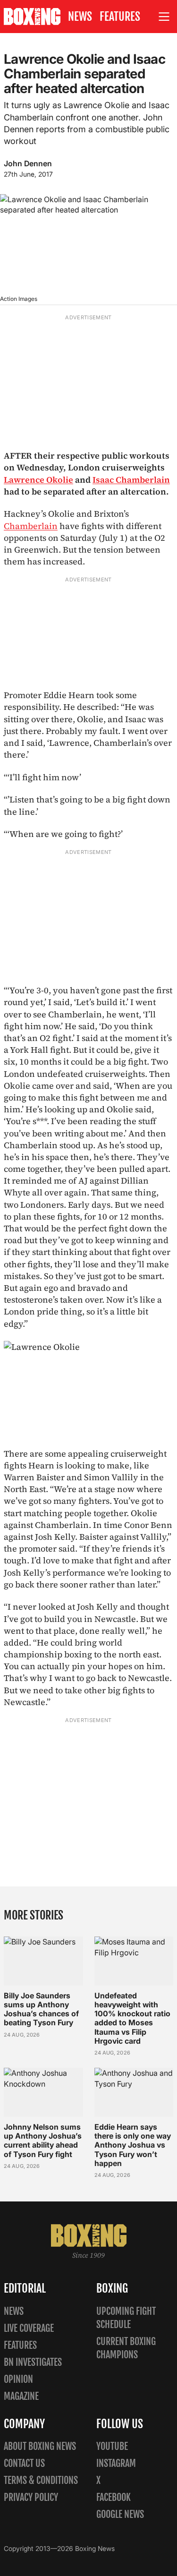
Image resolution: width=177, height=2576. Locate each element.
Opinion (18, 2379)
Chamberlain (31, 526)
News (80, 17)
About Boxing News (40, 2446)
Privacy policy (31, 2497)
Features (120, 17)
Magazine (21, 2396)
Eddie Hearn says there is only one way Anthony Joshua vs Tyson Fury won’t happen (133, 2145)
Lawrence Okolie (38, 480)
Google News (120, 2514)
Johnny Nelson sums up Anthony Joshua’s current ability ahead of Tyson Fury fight (43, 2141)
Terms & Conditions (41, 2480)
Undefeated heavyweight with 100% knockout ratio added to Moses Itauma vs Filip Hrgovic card (132, 2018)
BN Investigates (33, 2362)
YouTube (112, 2446)
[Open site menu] (164, 17)
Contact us (24, 2463)
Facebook (114, 2497)
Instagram (116, 2463)
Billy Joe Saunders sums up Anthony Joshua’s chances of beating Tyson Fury (41, 2009)
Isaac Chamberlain (131, 480)
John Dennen (28, 163)
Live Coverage (29, 2328)
